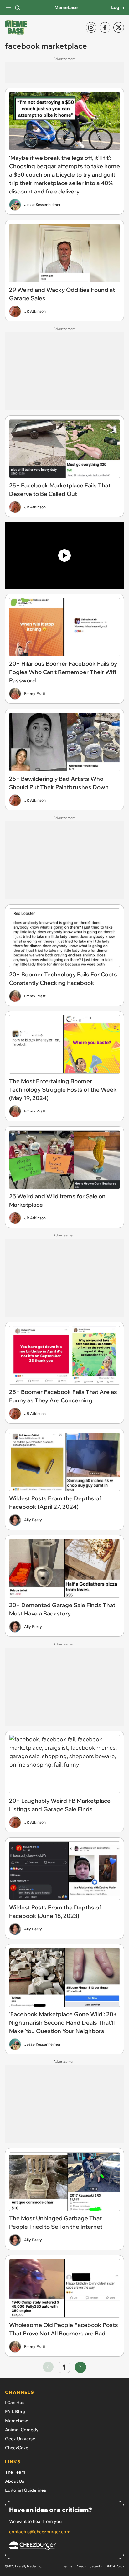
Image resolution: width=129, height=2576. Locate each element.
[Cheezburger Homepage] (64, 2547)
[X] (119, 27)
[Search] (18, 7)
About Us (15, 2481)
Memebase (66, 7)
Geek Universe (20, 2439)
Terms (67, 2566)
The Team (15, 2472)
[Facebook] (105, 27)
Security (96, 2566)
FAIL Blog (15, 2412)
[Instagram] (91, 27)
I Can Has (15, 2402)
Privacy (81, 2566)
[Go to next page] (80, 2367)
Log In (118, 7)
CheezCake (17, 2448)
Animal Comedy (22, 2430)
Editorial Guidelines (26, 2490)
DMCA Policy (115, 2566)
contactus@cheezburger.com (40, 2532)
